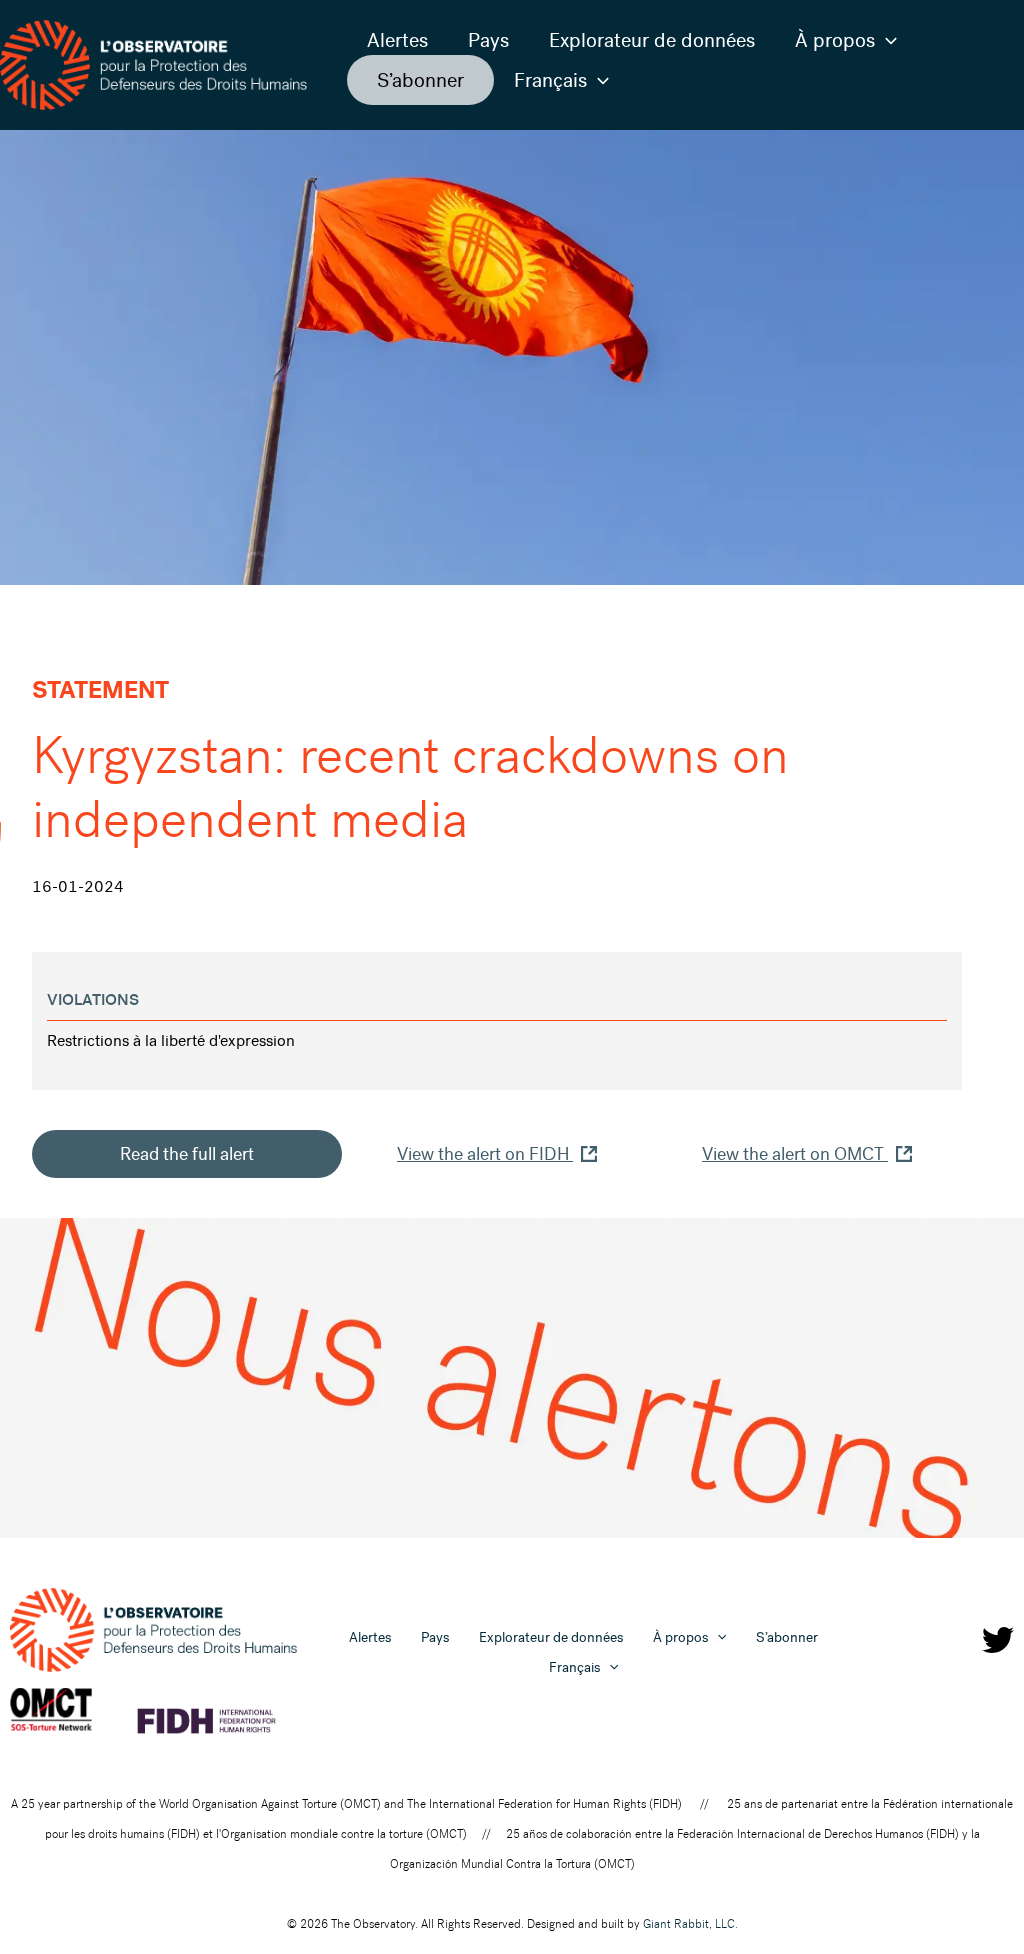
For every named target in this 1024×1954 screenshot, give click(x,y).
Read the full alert (187, 1154)
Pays (488, 40)
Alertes (397, 40)
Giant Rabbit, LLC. (690, 1924)
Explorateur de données (652, 40)
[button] (886, 40)
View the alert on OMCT (795, 1154)
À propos (835, 40)
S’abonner (420, 80)
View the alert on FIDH (485, 1154)
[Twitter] (998, 1640)
